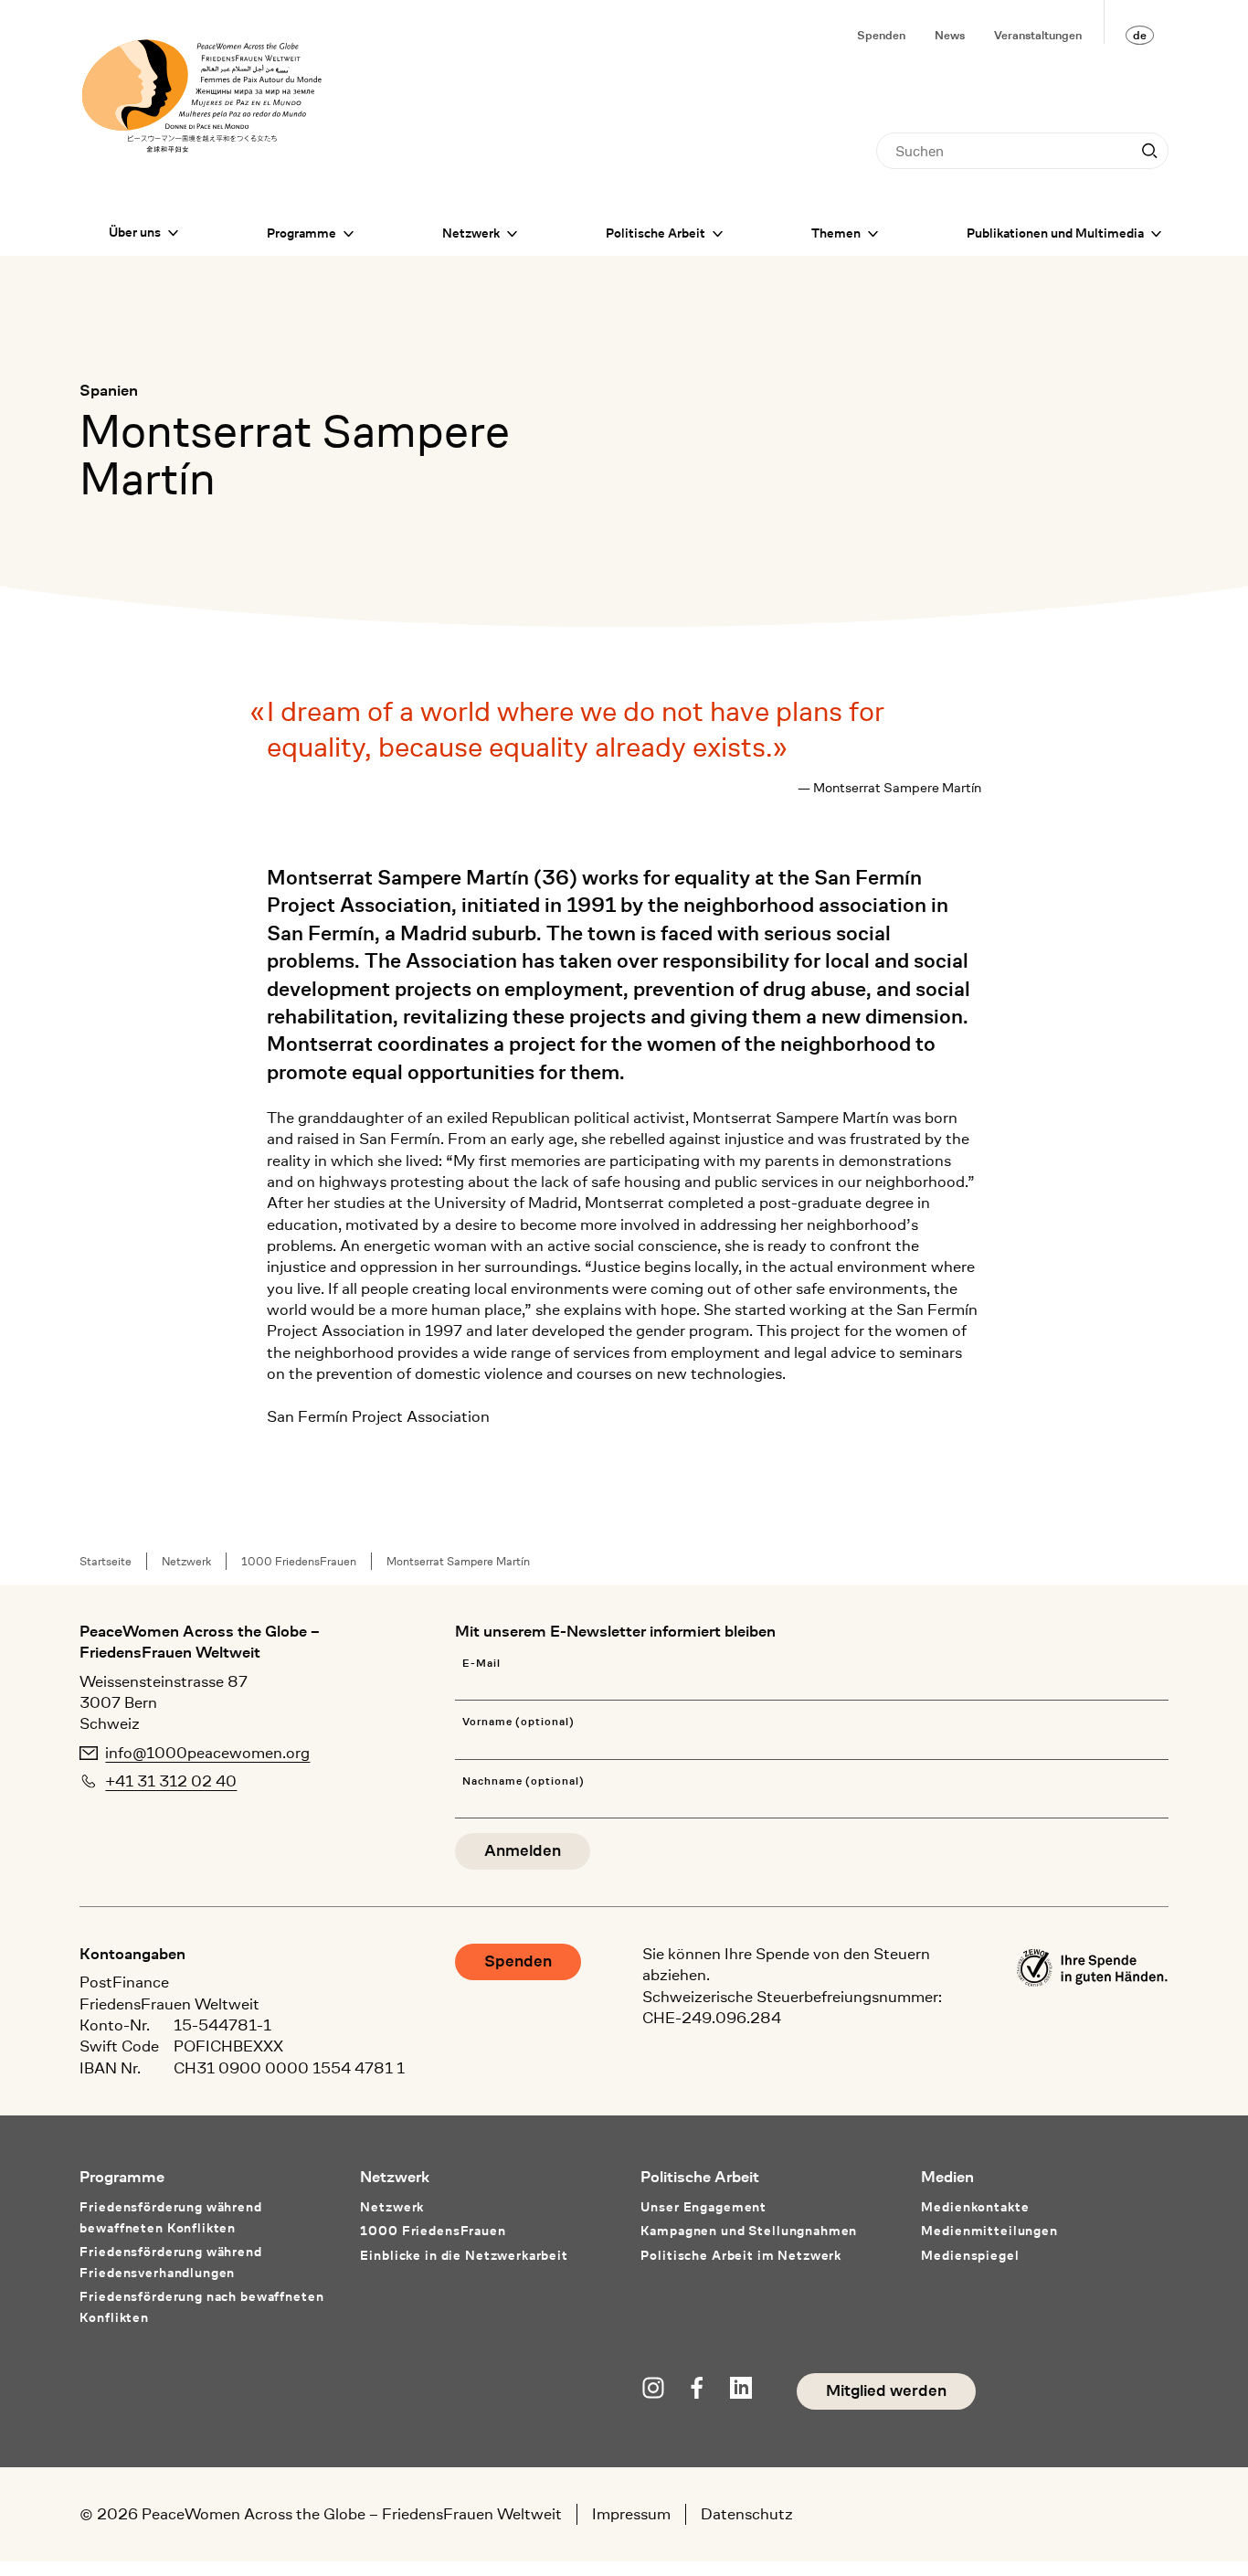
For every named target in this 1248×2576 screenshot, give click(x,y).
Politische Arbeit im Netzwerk (741, 2255)
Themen (836, 233)
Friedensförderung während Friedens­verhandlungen (170, 2262)
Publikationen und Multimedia (1055, 233)
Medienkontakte (975, 2207)
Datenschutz (747, 2514)
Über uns (135, 232)
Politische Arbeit (656, 233)
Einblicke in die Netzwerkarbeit (464, 2255)
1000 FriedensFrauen (299, 1561)
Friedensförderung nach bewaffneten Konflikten (201, 2307)
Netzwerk (471, 233)
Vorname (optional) (518, 1722)
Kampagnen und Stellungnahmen (749, 2231)
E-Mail (481, 1664)
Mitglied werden (886, 2391)
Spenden (881, 35)
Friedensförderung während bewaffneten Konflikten (170, 2217)
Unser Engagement (703, 2207)
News (950, 35)
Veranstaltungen (1038, 35)
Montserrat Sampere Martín (458, 1561)
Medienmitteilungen (989, 2231)
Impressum (631, 2514)
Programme (301, 233)
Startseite (106, 1561)
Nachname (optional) (524, 1781)
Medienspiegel (970, 2255)
